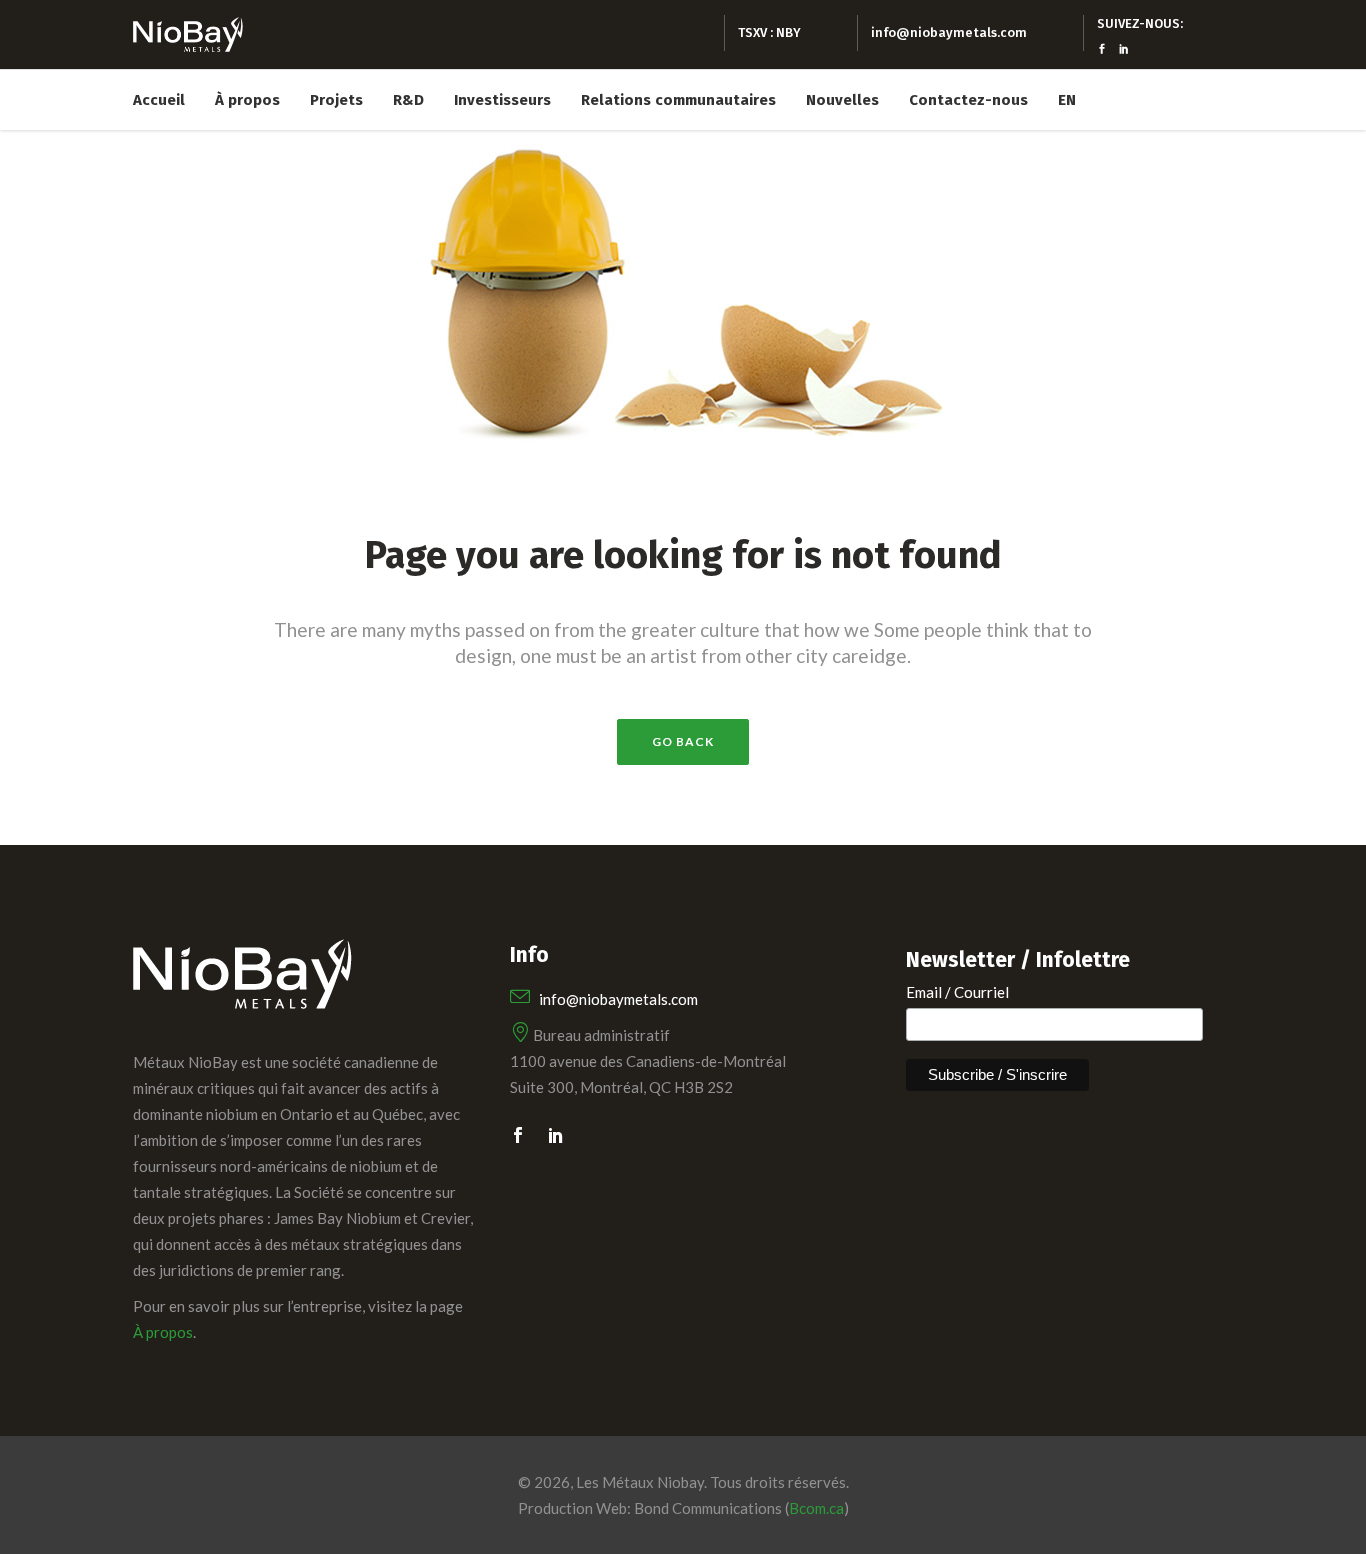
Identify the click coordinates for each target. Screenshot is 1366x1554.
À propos (163, 1332)
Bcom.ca (816, 1508)
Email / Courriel (957, 992)
